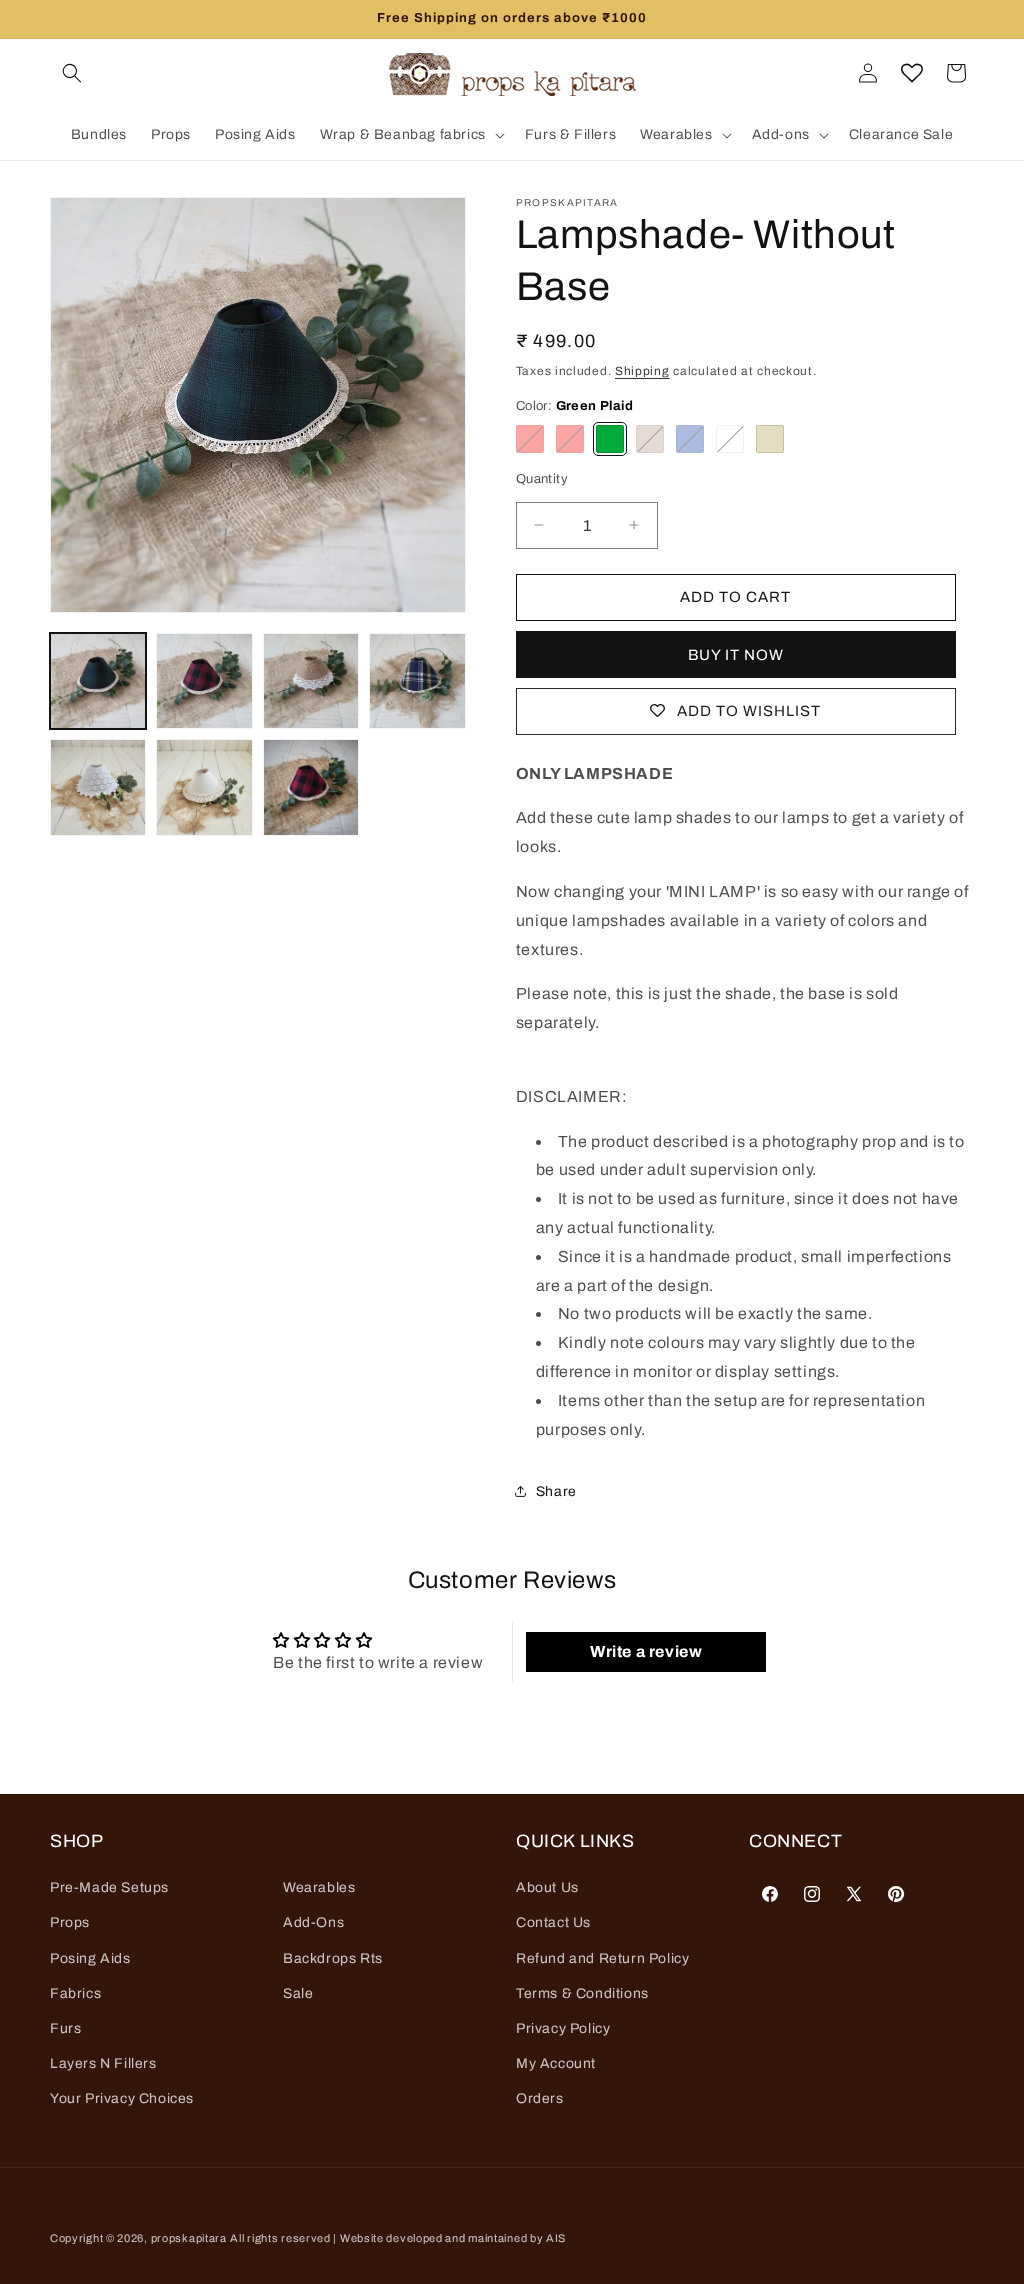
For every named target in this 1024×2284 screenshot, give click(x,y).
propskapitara (189, 2238)
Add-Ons (313, 1922)
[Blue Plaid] (690, 439)
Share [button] (556, 1491)
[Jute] (650, 439)
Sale (298, 1993)
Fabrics (75, 1993)
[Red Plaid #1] (530, 439)
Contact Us (553, 1922)
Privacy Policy (563, 2028)
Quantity (542, 479)
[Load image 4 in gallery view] (417, 681)
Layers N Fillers (103, 2063)
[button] (72, 73)
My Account (556, 2063)
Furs (65, 2028)
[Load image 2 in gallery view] (204, 681)
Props (70, 1922)
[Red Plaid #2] (570, 439)
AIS (556, 2238)
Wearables (319, 1887)
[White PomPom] (730, 439)
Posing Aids (90, 1958)
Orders (540, 2098)
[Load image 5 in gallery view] (98, 787)
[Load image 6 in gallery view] (204, 787)
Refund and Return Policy (602, 1958)
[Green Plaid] (610, 439)
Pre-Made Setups (109, 1887)
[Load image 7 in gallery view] (311, 787)
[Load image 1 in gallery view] (98, 681)
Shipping (642, 371)
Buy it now (736, 655)
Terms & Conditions (582, 1993)
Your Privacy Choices (122, 2098)
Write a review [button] (646, 1651)
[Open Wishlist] (912, 73)
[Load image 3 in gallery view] (311, 681)
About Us (547, 1887)
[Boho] (770, 439)
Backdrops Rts (333, 1958)
